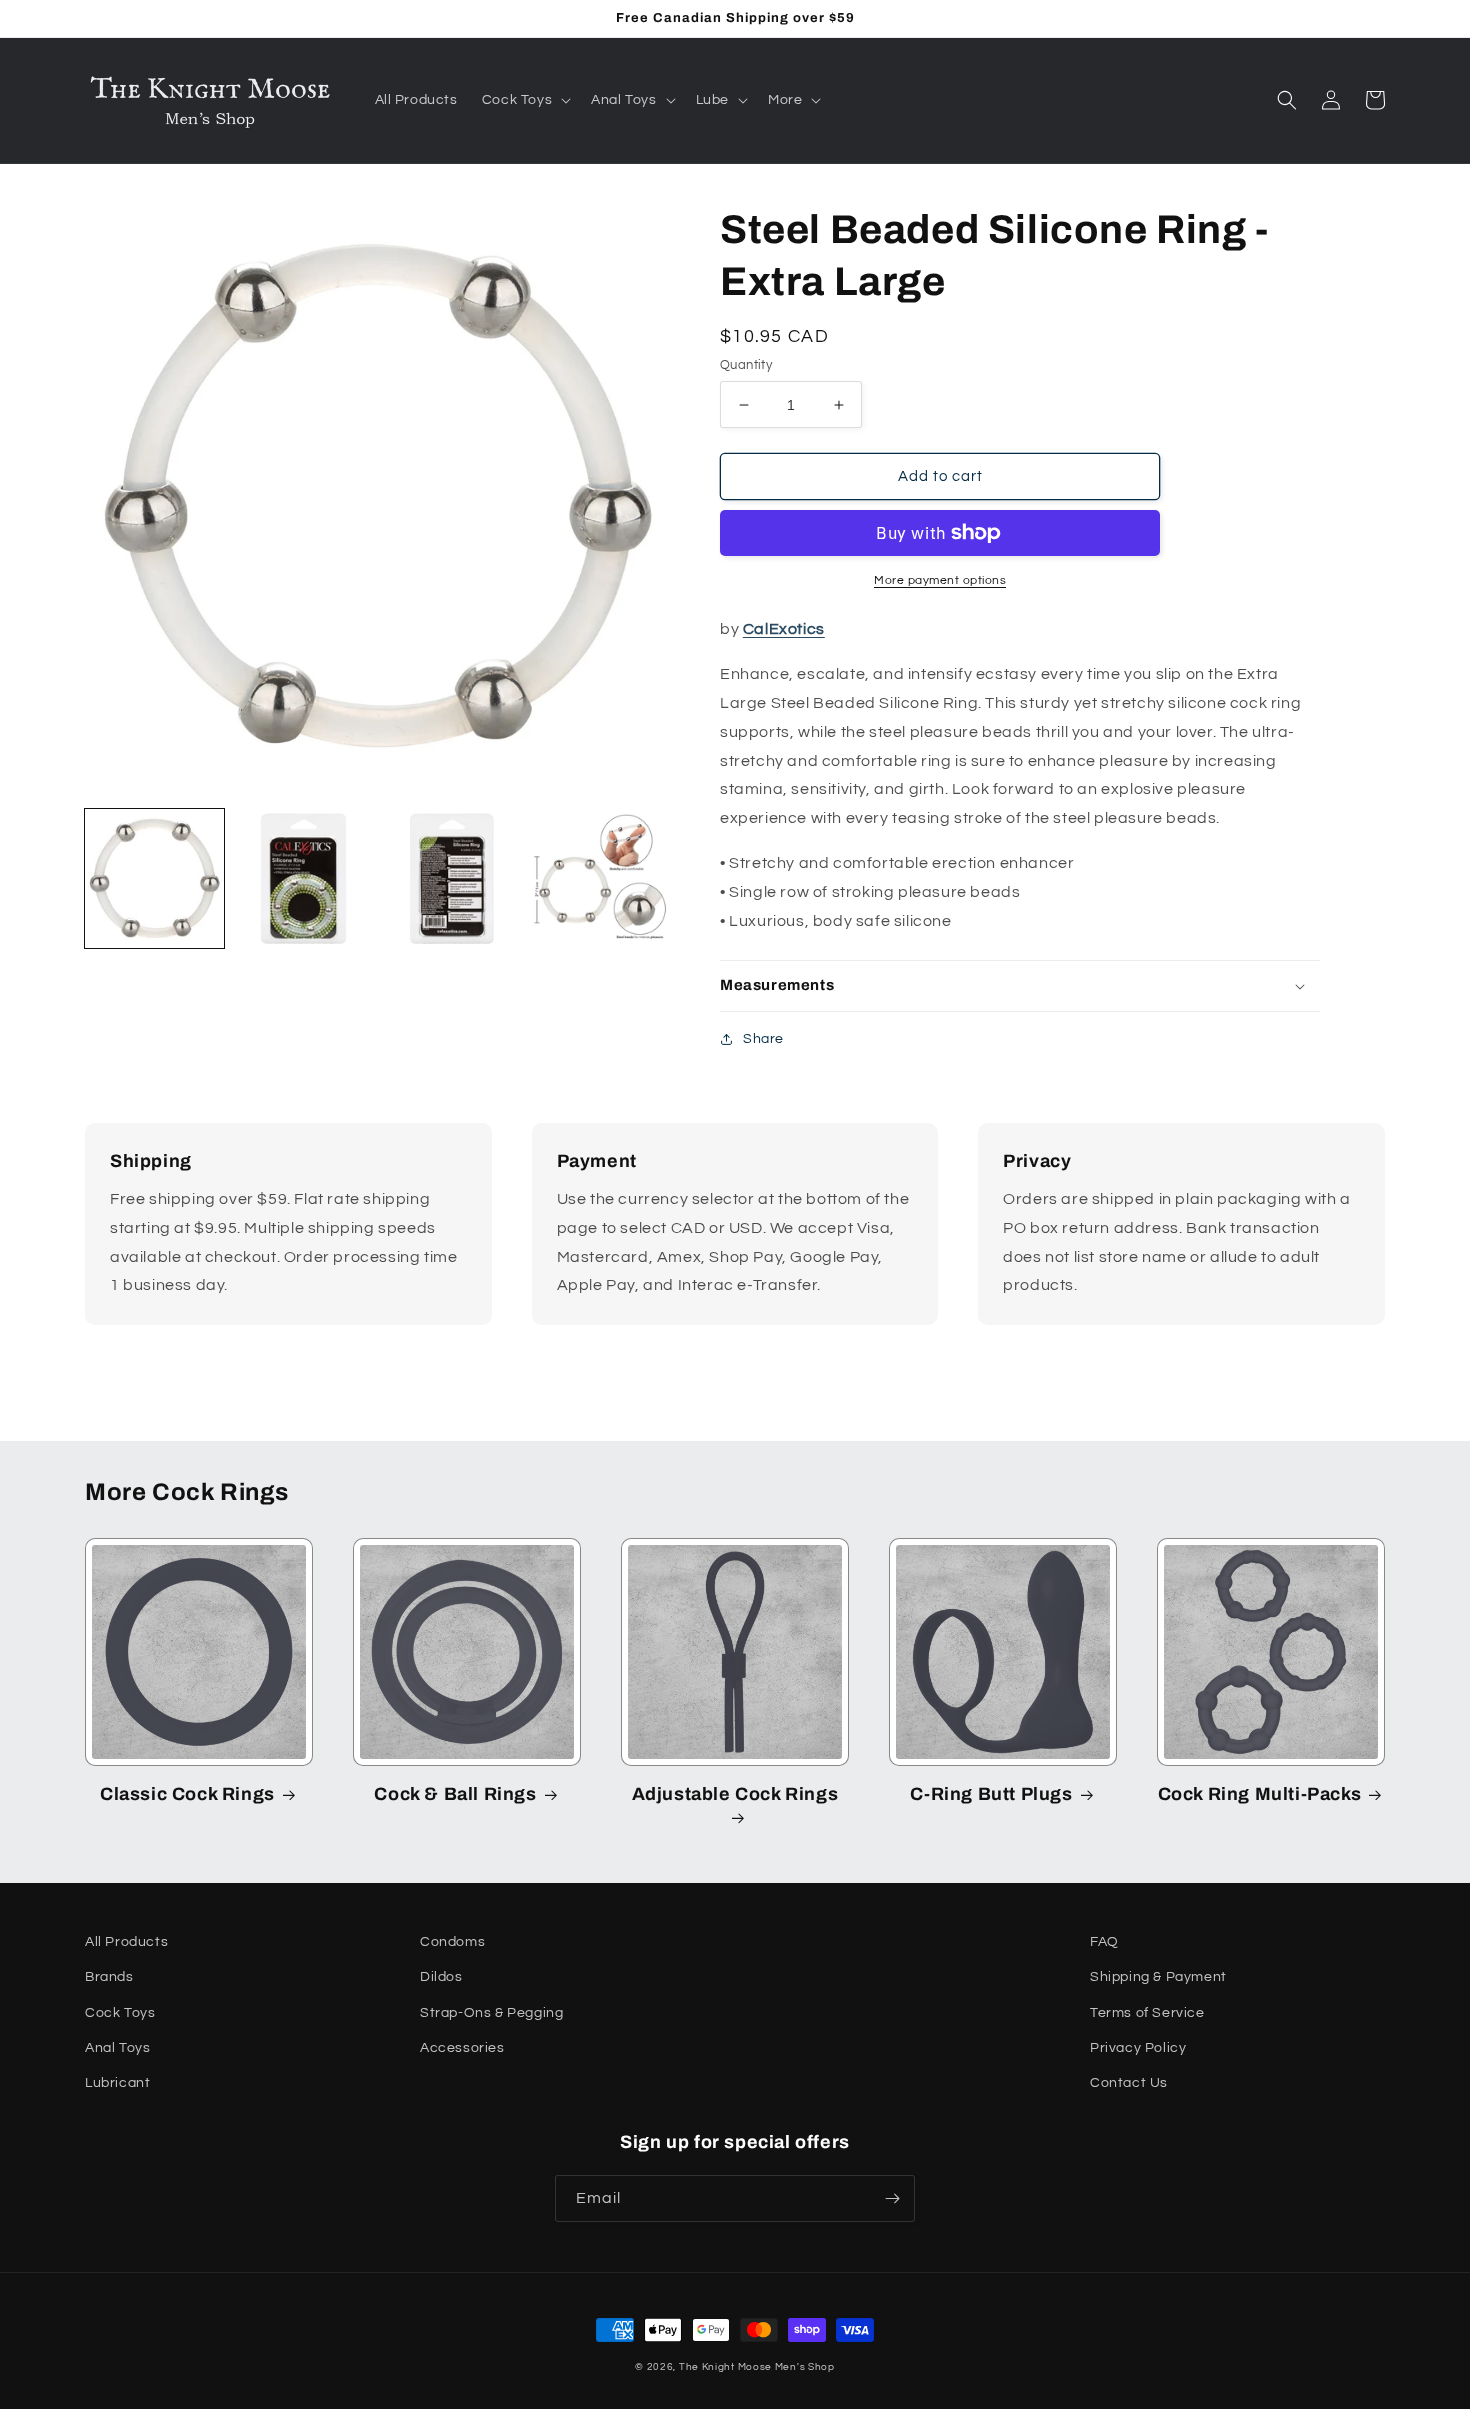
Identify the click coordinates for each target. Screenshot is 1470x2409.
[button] (524, 100)
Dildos (441, 1977)
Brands (109, 1977)
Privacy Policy (1138, 2048)
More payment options (940, 580)
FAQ (1104, 1942)
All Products (126, 1942)
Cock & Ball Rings (455, 1794)
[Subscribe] (892, 2198)
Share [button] (763, 1039)
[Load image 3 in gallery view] (452, 878)
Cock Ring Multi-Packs (1260, 1794)
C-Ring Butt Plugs (991, 1794)
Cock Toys (120, 2013)
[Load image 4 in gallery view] (600, 878)
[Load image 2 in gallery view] (303, 878)
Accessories (462, 2048)
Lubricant (117, 2083)
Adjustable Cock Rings (735, 1794)
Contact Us (1129, 2083)
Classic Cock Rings (187, 1794)
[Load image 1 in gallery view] (154, 878)
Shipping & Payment (1158, 1977)
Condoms (452, 1942)
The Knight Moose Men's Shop (757, 2367)
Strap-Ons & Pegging (491, 2013)
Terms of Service (1147, 2013)
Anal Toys (117, 2048)
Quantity (746, 365)
